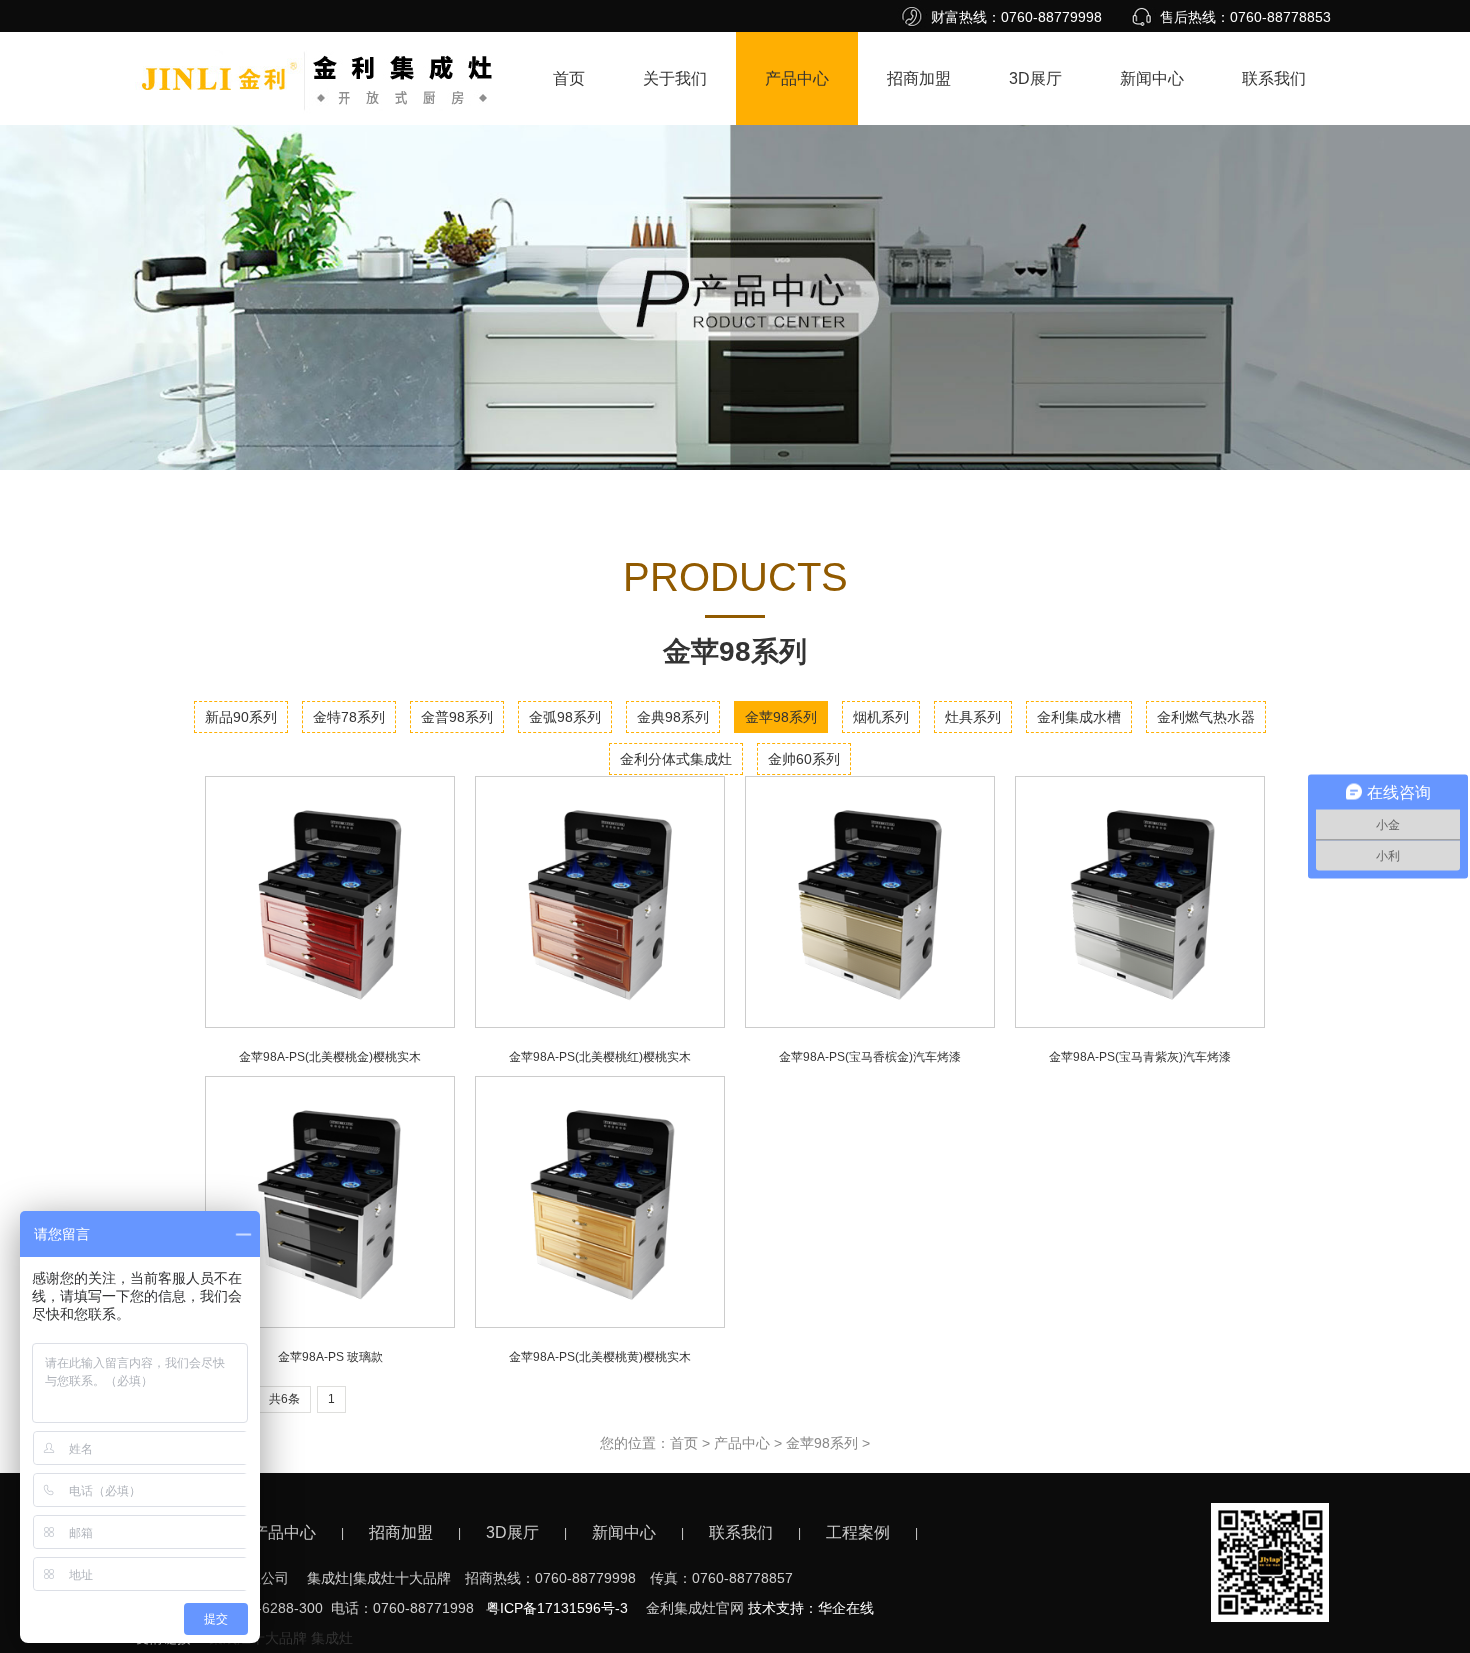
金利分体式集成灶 (676, 759)
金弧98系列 (565, 717)
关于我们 (675, 78)
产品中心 (797, 78)
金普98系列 (457, 717)
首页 (569, 78)
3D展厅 (1035, 78)
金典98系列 (673, 717)
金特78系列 (349, 717)
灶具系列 (973, 717)
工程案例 (858, 1532)
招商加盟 (919, 78)
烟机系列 (881, 717)
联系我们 (1274, 78)
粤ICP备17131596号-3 (557, 1608)
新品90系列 (241, 717)
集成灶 (332, 1638)
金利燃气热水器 (1206, 717)
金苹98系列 (781, 717)
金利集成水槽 (1079, 717)
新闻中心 (1152, 78)
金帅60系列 (804, 759)
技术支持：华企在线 (811, 1608)
